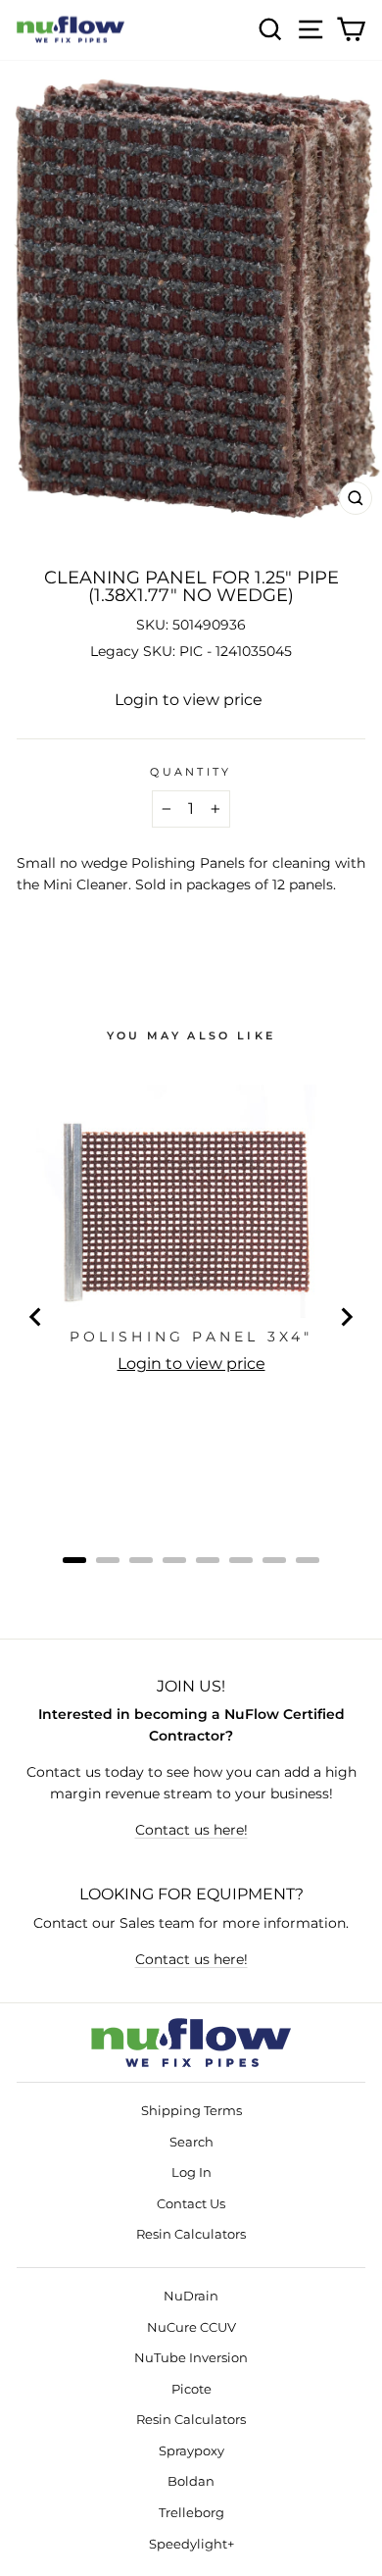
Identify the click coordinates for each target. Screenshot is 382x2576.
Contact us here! (191, 1830)
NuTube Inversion (191, 2358)
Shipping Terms (191, 2111)
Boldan (191, 2481)
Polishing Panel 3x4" (191, 1337)
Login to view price (189, 700)
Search (191, 2142)
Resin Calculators (191, 2234)
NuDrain (191, 2296)
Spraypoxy (191, 2451)
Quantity (191, 772)
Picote (191, 2389)
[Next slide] (346, 1317)
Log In (191, 2172)
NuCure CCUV (191, 2327)
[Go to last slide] (36, 1317)
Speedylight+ (191, 2544)
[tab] (74, 1560)
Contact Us (191, 2204)
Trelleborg (191, 2513)
